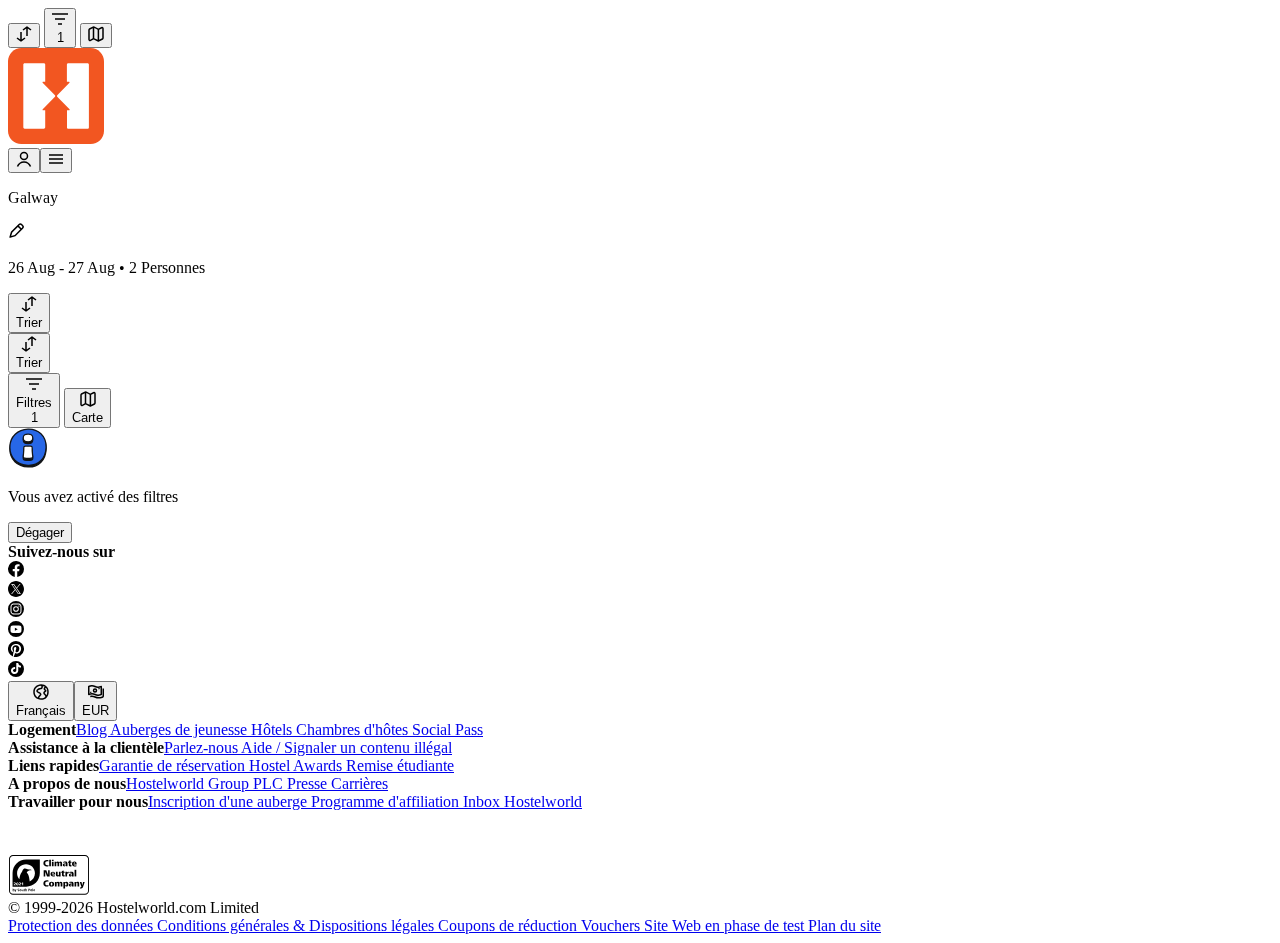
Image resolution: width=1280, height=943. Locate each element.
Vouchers (612, 925)
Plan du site (844, 925)
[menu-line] (56, 160)
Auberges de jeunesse (180, 729)
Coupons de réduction (509, 925)
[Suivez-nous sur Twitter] (640, 591)
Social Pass (447, 729)
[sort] (24, 35)
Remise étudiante (400, 765)
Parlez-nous (202, 747)
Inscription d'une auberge (229, 801)
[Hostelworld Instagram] (640, 611)
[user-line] (24, 160)
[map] (96, 35)
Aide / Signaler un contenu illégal (346, 747)
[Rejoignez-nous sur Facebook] (640, 571)
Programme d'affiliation (387, 801)
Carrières (359, 783)
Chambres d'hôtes (354, 729)
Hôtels (273, 729)
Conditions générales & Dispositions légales (297, 925)
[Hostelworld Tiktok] (640, 671)
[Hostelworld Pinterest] (640, 651)
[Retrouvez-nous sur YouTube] (640, 631)
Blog (93, 729)
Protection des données (82, 925)
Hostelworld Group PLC (206, 783)
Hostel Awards (297, 765)
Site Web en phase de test (726, 925)
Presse (309, 783)
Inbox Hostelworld (522, 801)
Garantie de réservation (174, 765)
